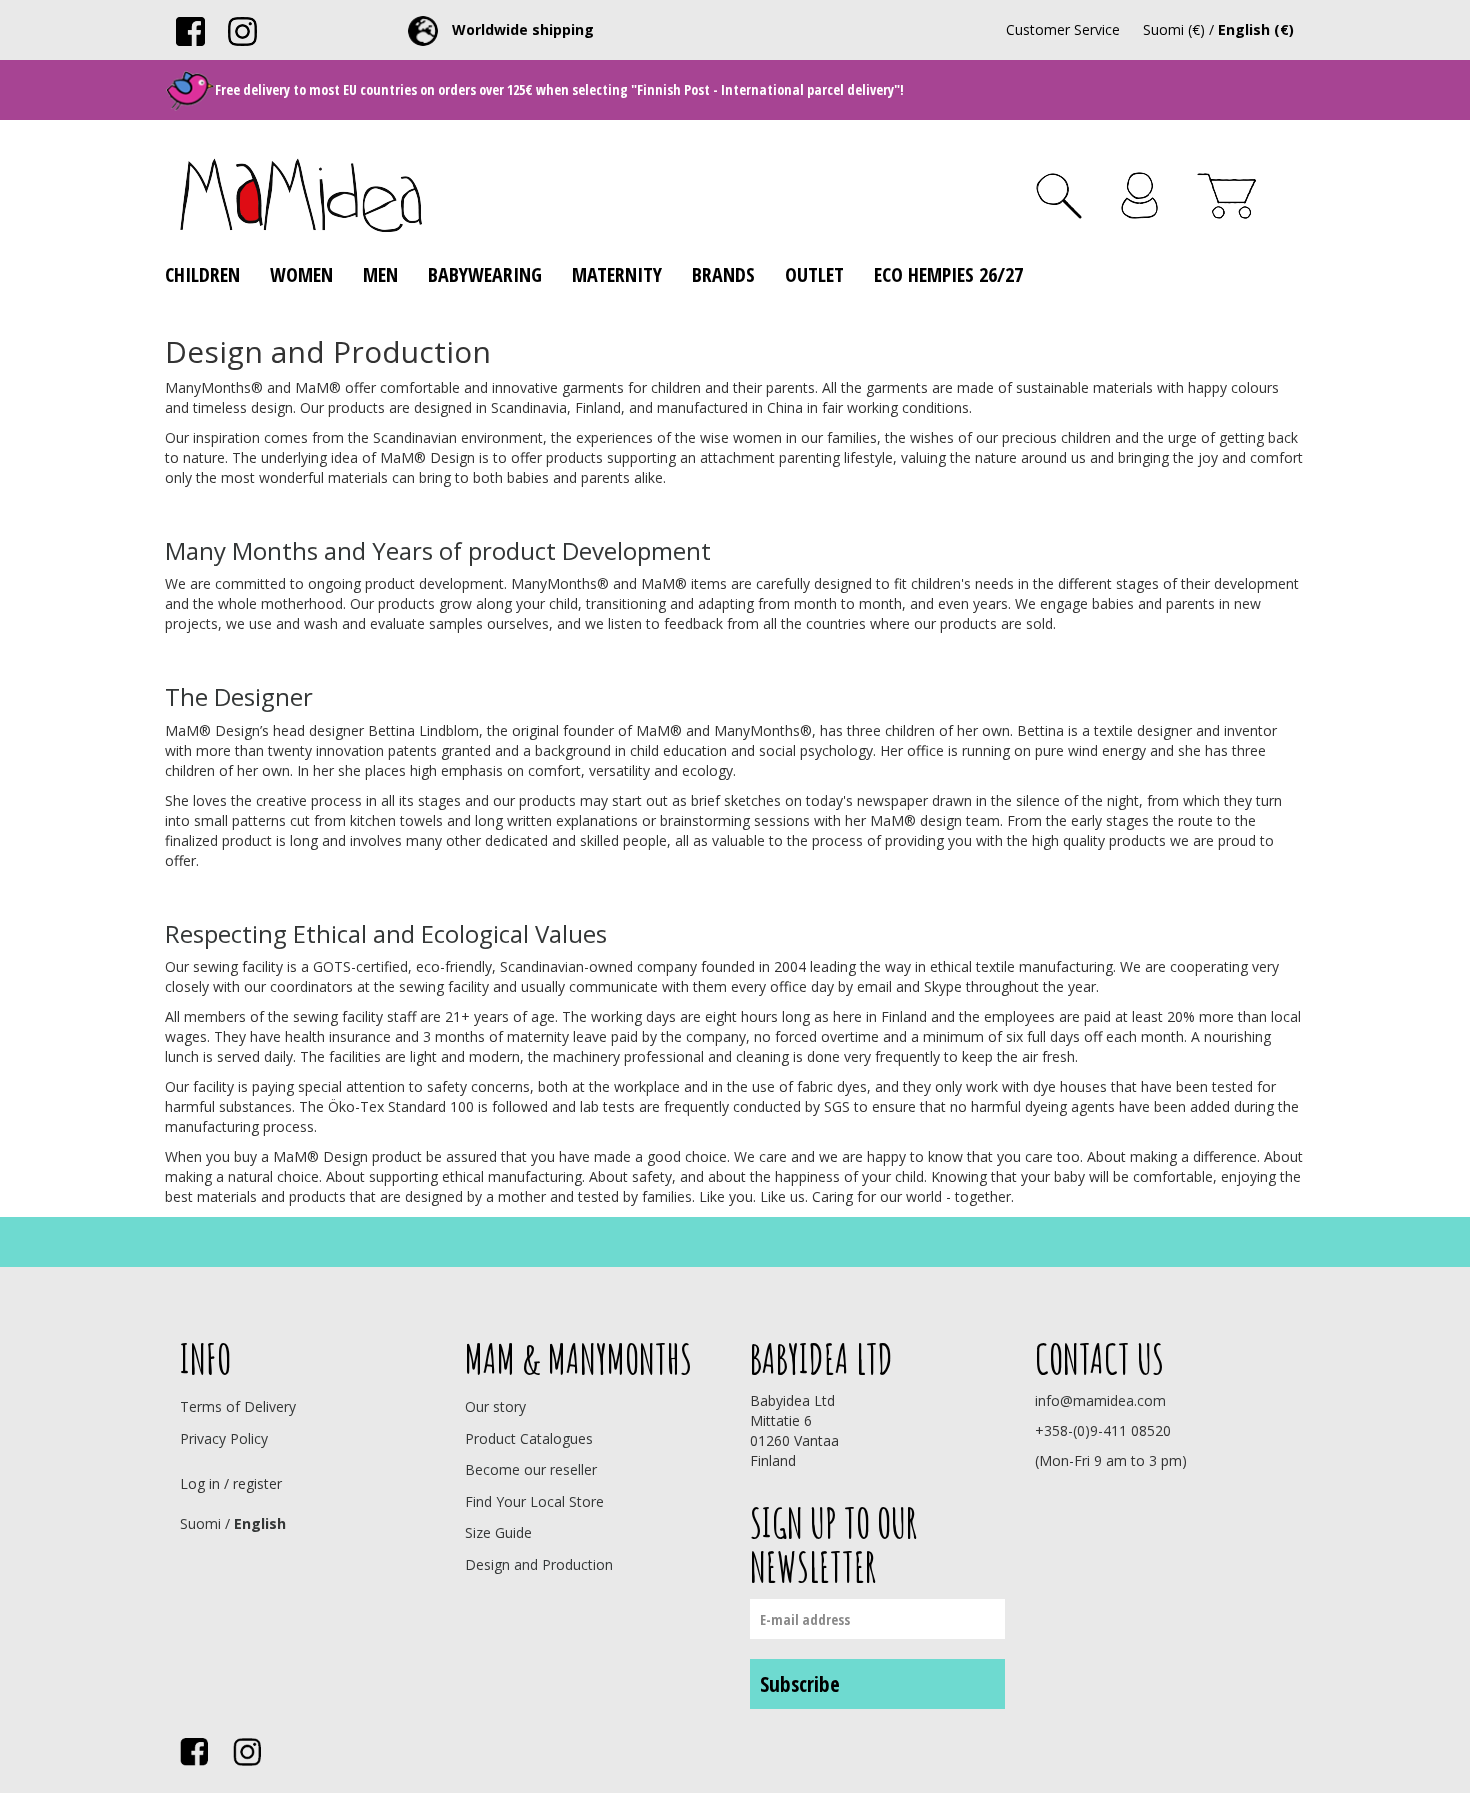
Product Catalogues (529, 1438)
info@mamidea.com (1100, 1400)
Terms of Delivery (238, 1406)
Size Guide (498, 1532)
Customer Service (1063, 29)
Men (380, 274)
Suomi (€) (1174, 29)
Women (301, 274)
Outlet (814, 274)
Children (202, 274)
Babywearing (485, 274)
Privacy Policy (224, 1438)
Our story (495, 1406)
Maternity (617, 274)
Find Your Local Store (534, 1501)
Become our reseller (531, 1469)
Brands (723, 274)
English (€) (1256, 29)
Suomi (200, 1523)
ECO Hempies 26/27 (948, 274)
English (260, 1523)
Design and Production (539, 1564)
